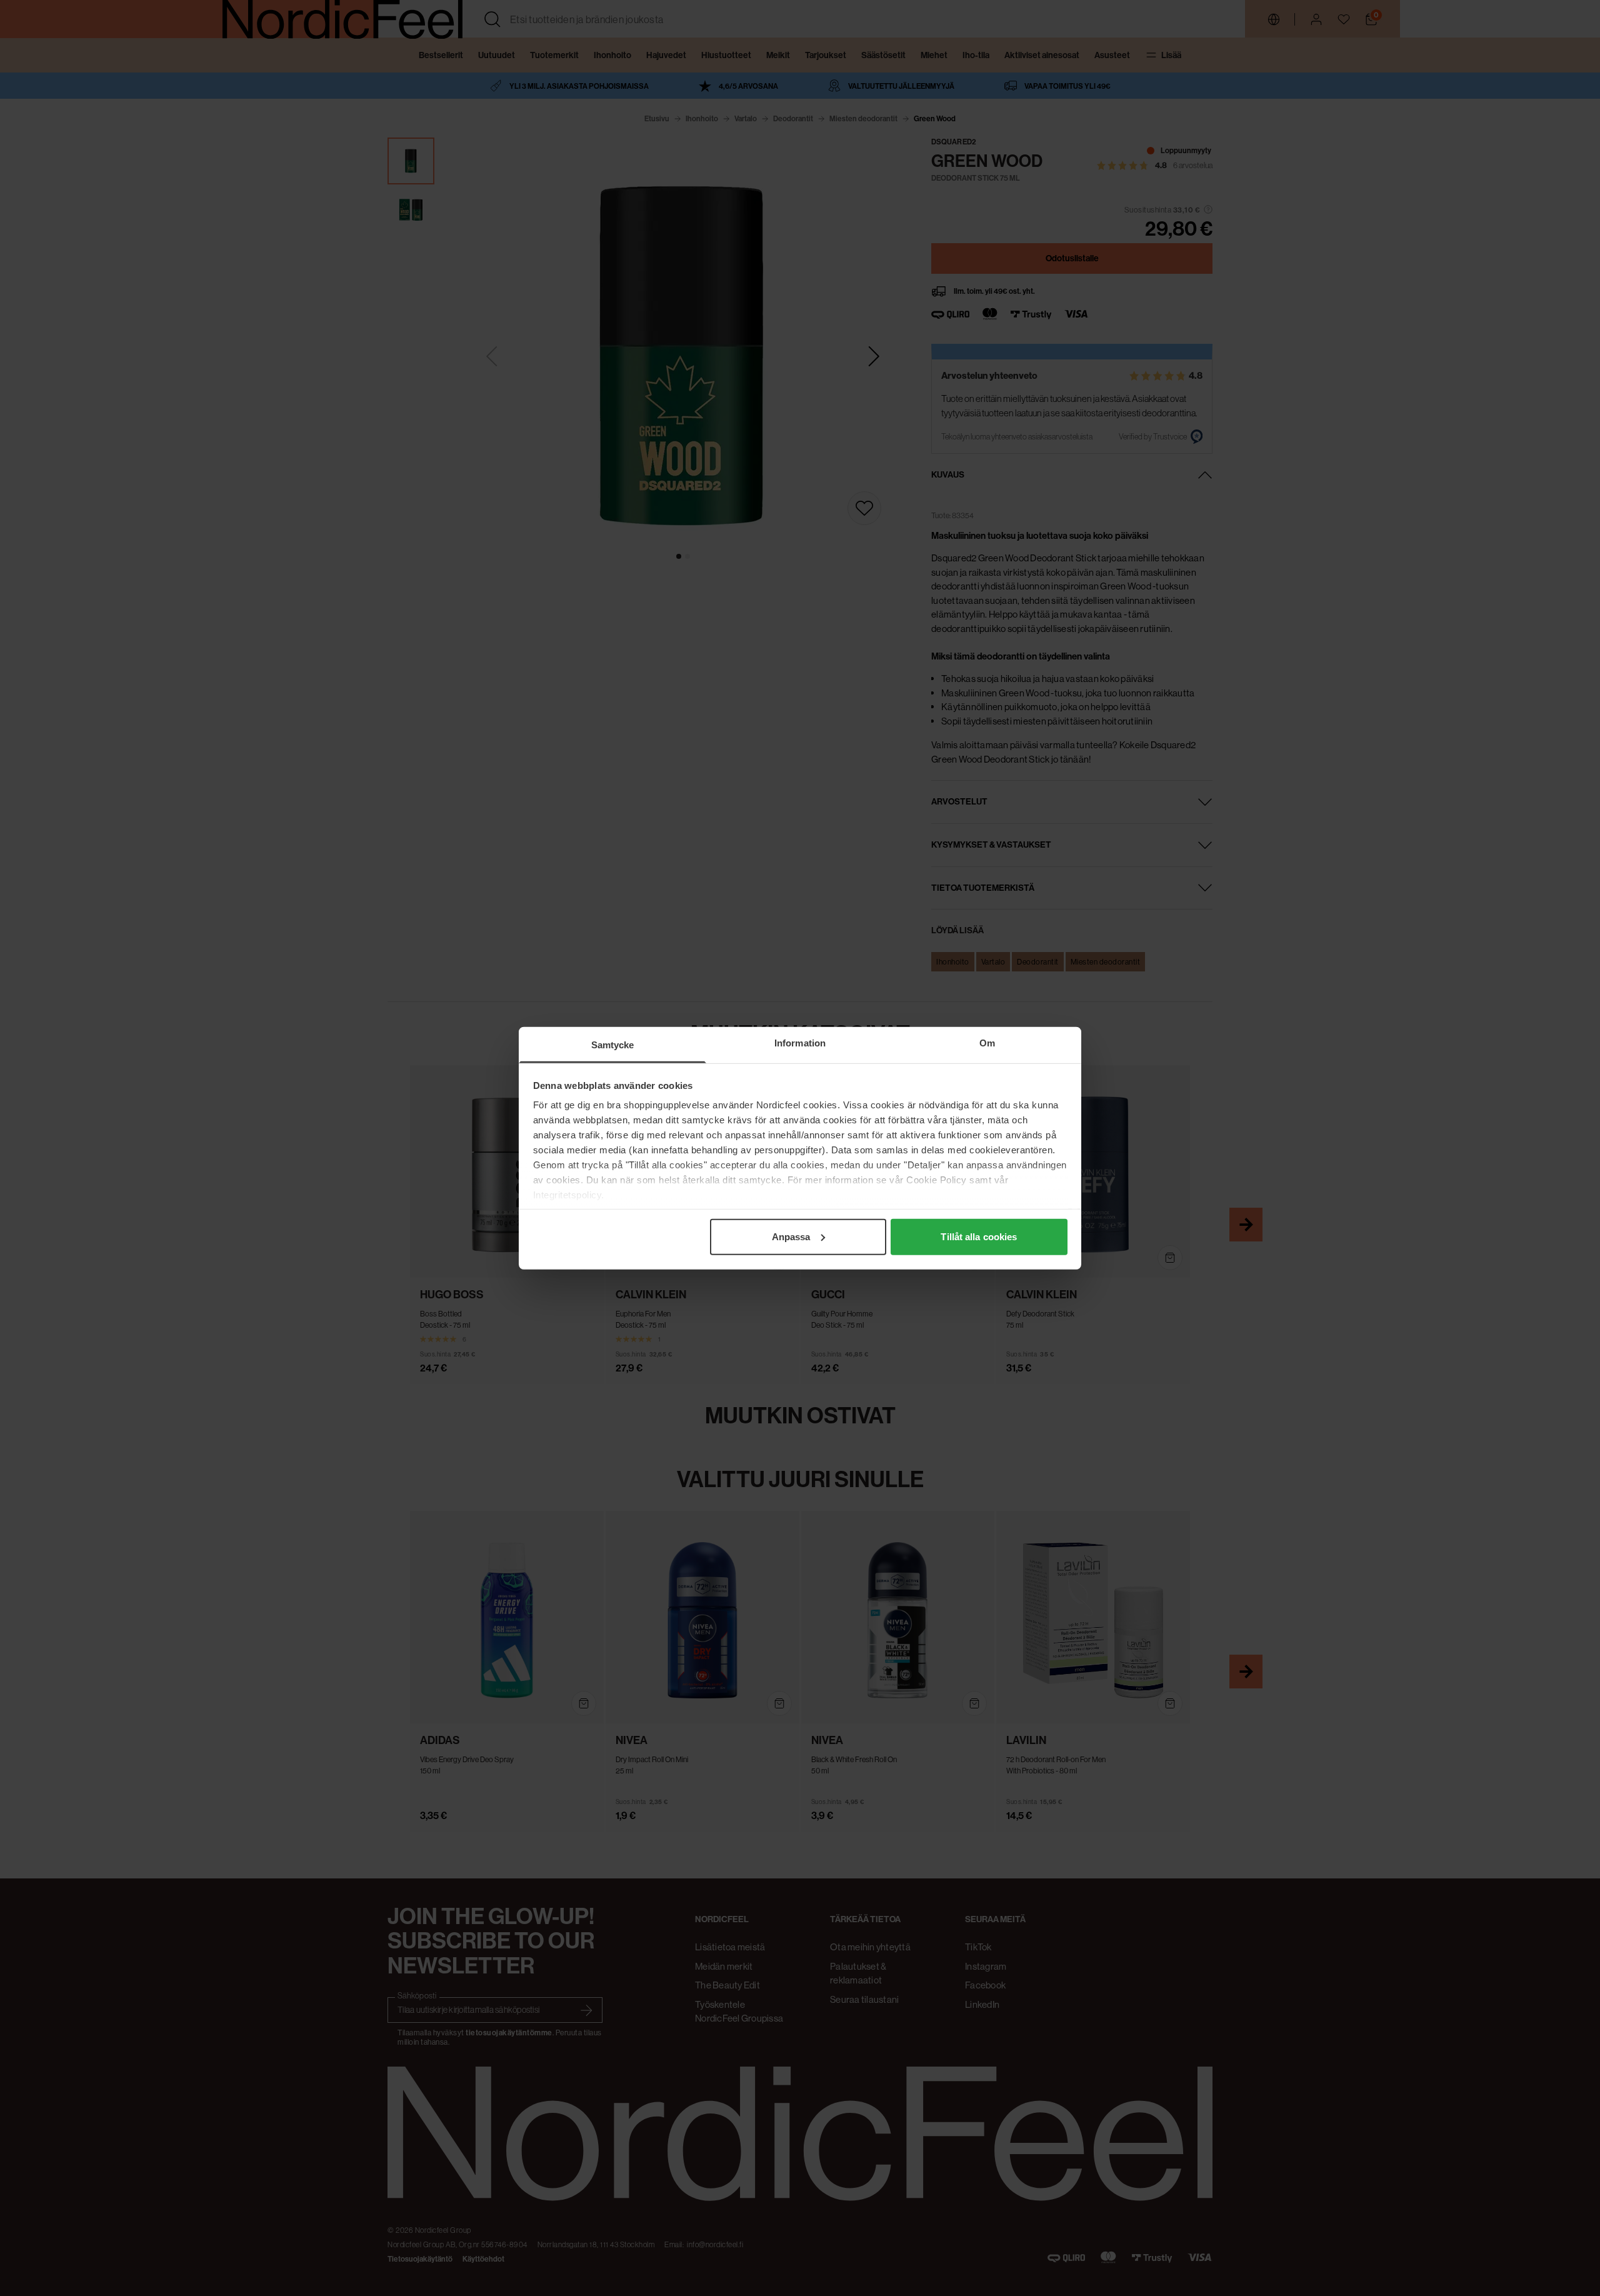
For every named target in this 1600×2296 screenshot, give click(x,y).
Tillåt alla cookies (979, 1236)
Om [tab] (987, 1042)
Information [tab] (800, 1042)
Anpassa (791, 1236)
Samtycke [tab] (613, 1044)
